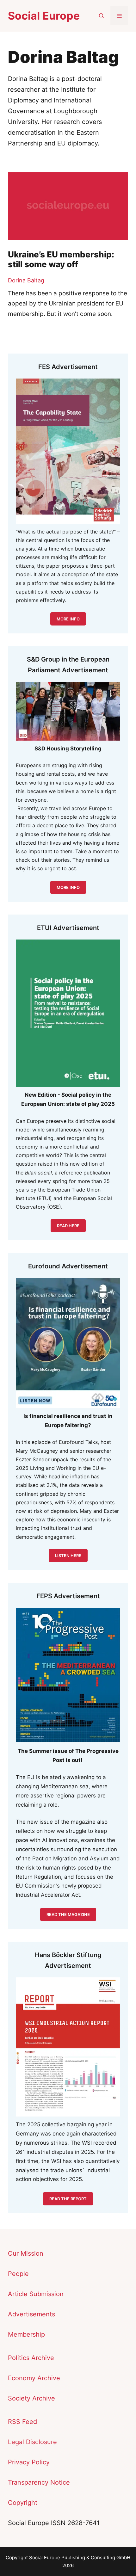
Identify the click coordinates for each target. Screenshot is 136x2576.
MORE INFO (68, 887)
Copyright (23, 2503)
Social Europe (44, 16)
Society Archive (31, 2398)
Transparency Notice (39, 2482)
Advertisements (31, 2314)
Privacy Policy (29, 2462)
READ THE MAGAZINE (68, 1914)
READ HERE (68, 1226)
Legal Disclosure (32, 2442)
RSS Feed (22, 2422)
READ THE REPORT (68, 2199)
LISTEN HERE (68, 1556)
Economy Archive (34, 2378)
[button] (102, 16)
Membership (26, 2334)
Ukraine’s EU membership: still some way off (61, 259)
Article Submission (36, 2294)
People (18, 2274)
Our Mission (26, 2253)
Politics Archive (31, 2358)
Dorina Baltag (26, 280)
